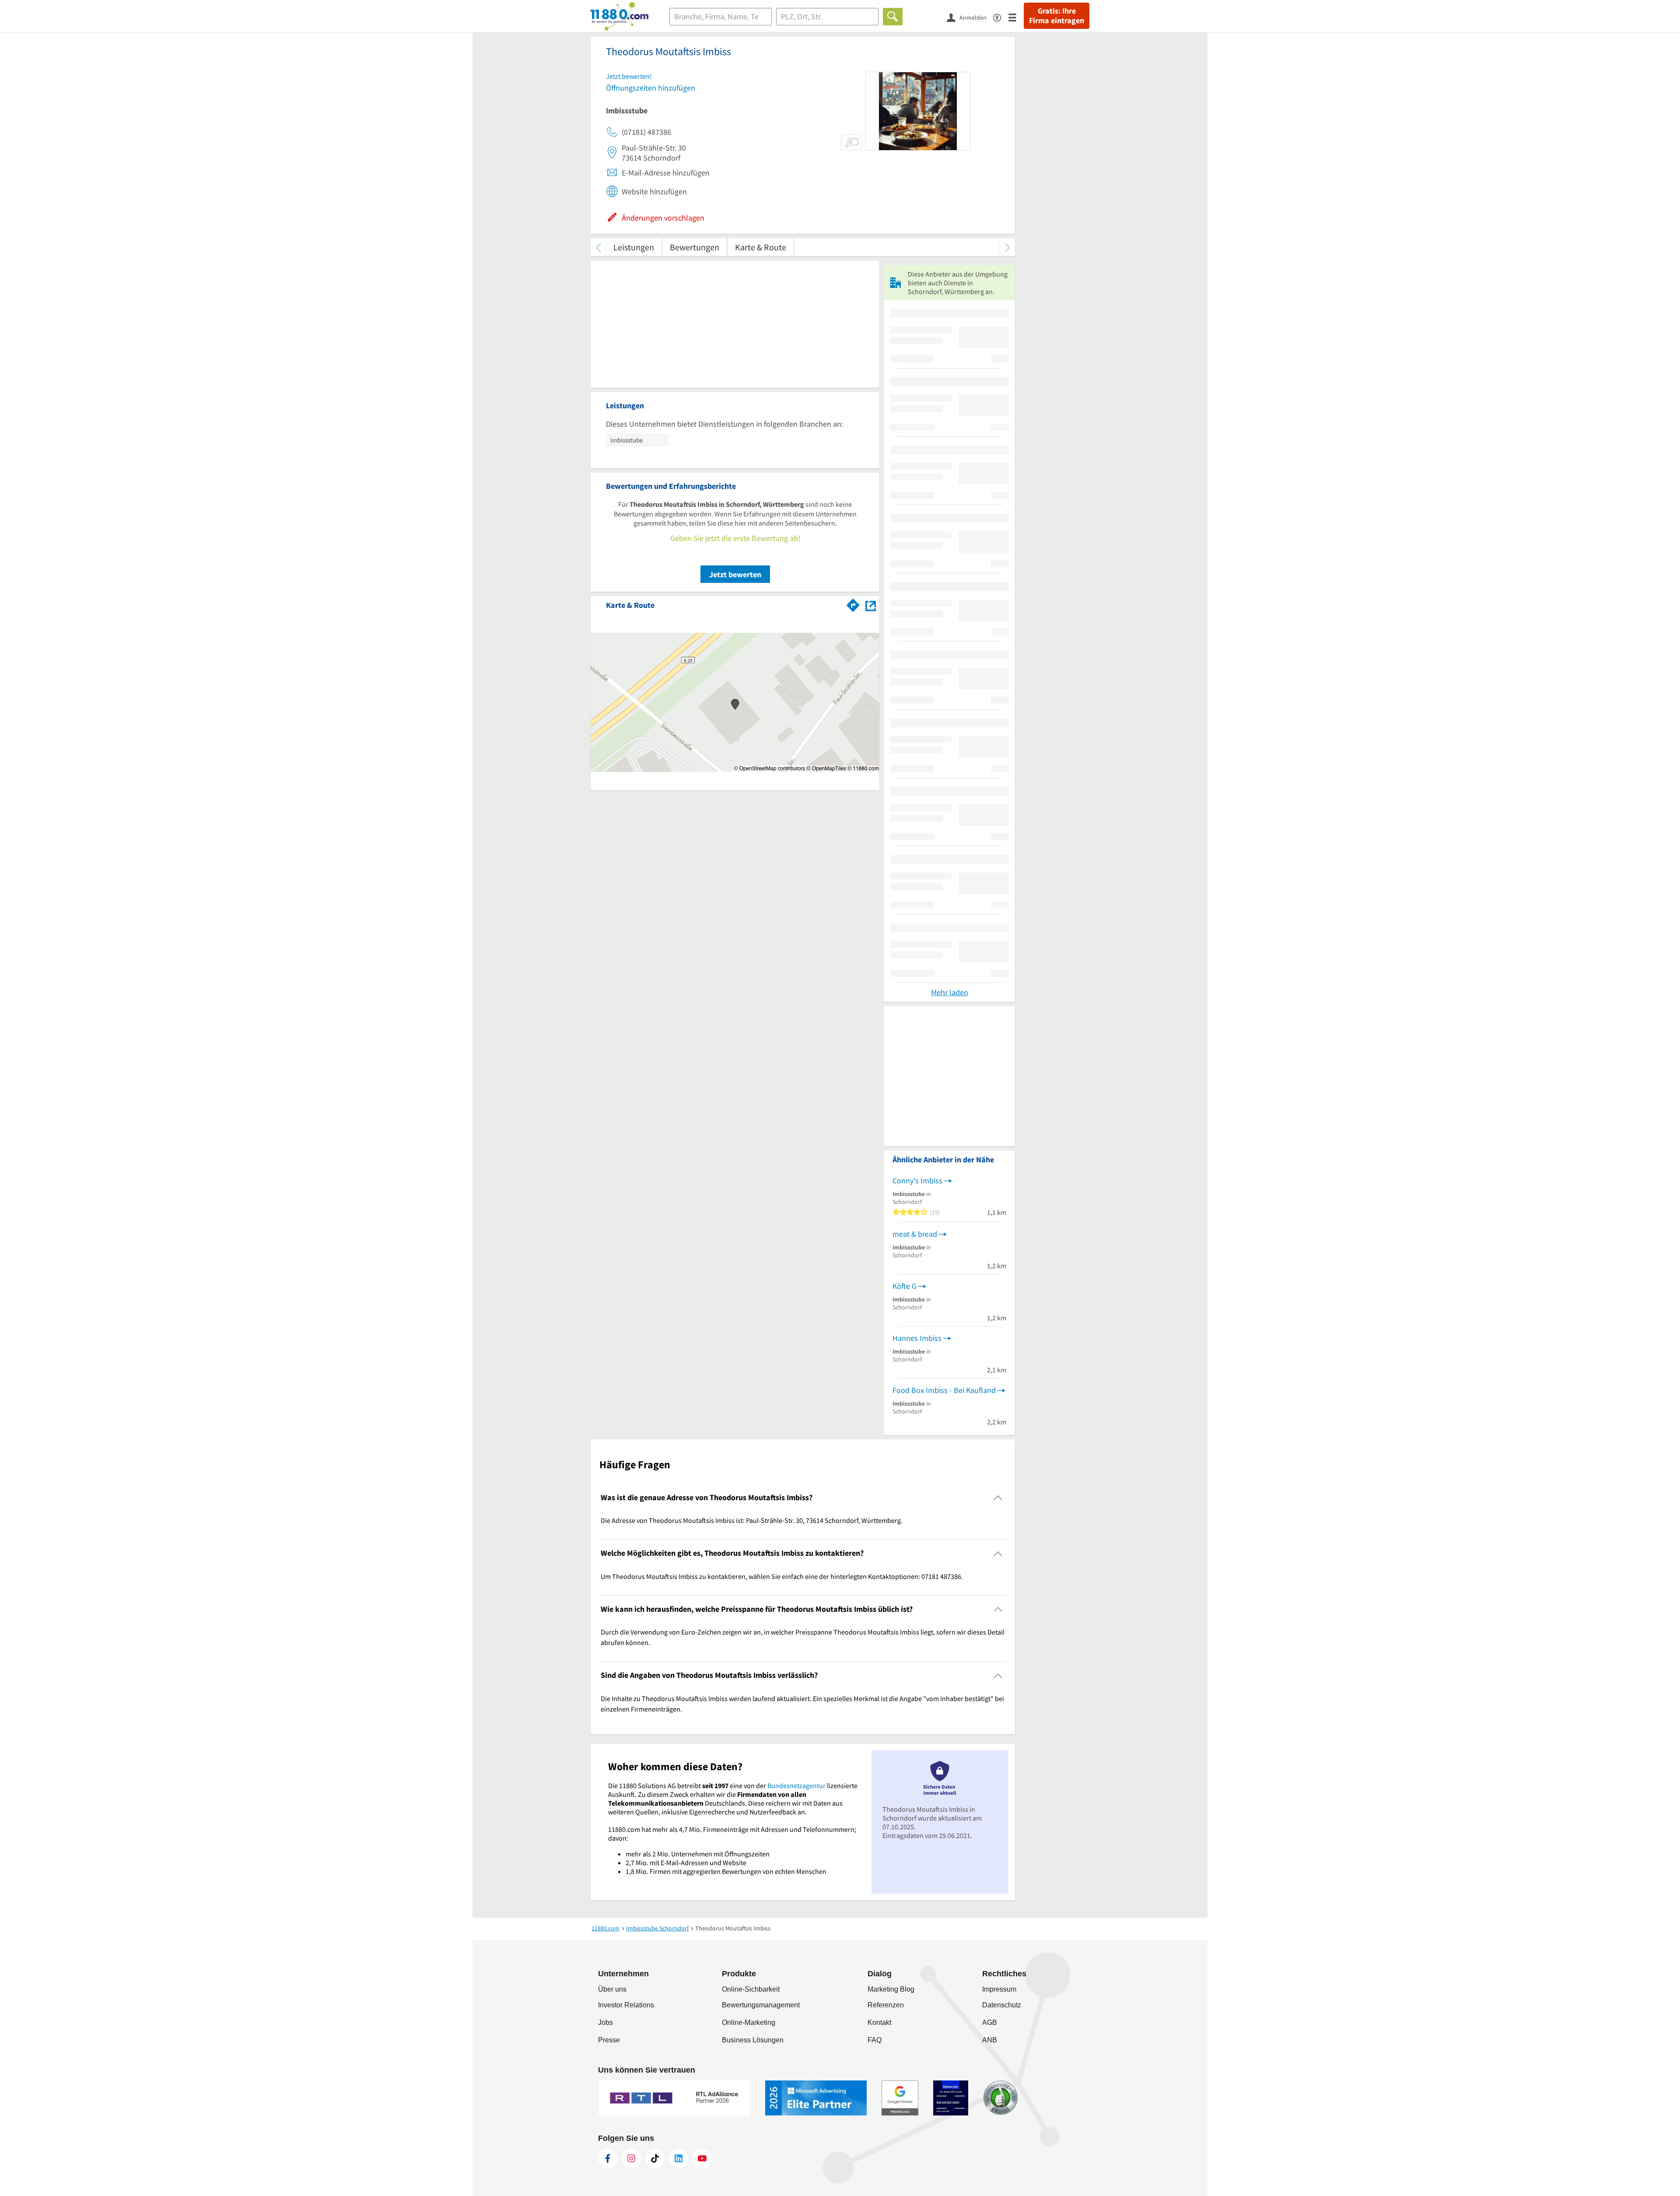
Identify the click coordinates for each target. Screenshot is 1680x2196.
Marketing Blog (891, 1989)
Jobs (605, 2022)
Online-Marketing (749, 2022)
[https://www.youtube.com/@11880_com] (702, 2158)
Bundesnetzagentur (796, 1786)
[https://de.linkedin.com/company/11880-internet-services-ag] (679, 2158)
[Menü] (1016, 17)
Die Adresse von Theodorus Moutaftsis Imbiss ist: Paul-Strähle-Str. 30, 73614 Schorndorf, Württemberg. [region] (752, 1520)
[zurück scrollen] (598, 247)
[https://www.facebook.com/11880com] (608, 2158)
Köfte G (905, 1286)
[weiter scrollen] (1007, 247)
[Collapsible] (998, 1498)
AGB (990, 2022)
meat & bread (915, 1234)
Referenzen (886, 2005)
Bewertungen (695, 247)
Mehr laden (950, 992)
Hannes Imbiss (917, 1338)
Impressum (999, 1989)
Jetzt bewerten (735, 574)
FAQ (875, 2040)
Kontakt (879, 2022)
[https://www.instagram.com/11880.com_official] (631, 2158)
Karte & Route (761, 247)
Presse (609, 2040)
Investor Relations (626, 2005)
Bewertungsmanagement (761, 2005)
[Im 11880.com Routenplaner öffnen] (853, 603)
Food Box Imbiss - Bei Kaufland (944, 1390)
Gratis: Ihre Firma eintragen (1057, 16)
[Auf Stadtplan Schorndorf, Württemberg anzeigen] (871, 605)
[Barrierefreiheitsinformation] (1001, 17)
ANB (990, 2040)
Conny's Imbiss (917, 1180)
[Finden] (893, 17)
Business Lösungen (753, 2040)
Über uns (612, 1989)
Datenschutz (1002, 2005)
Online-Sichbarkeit (751, 1989)
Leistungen (634, 247)
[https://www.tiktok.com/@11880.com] (655, 2158)
